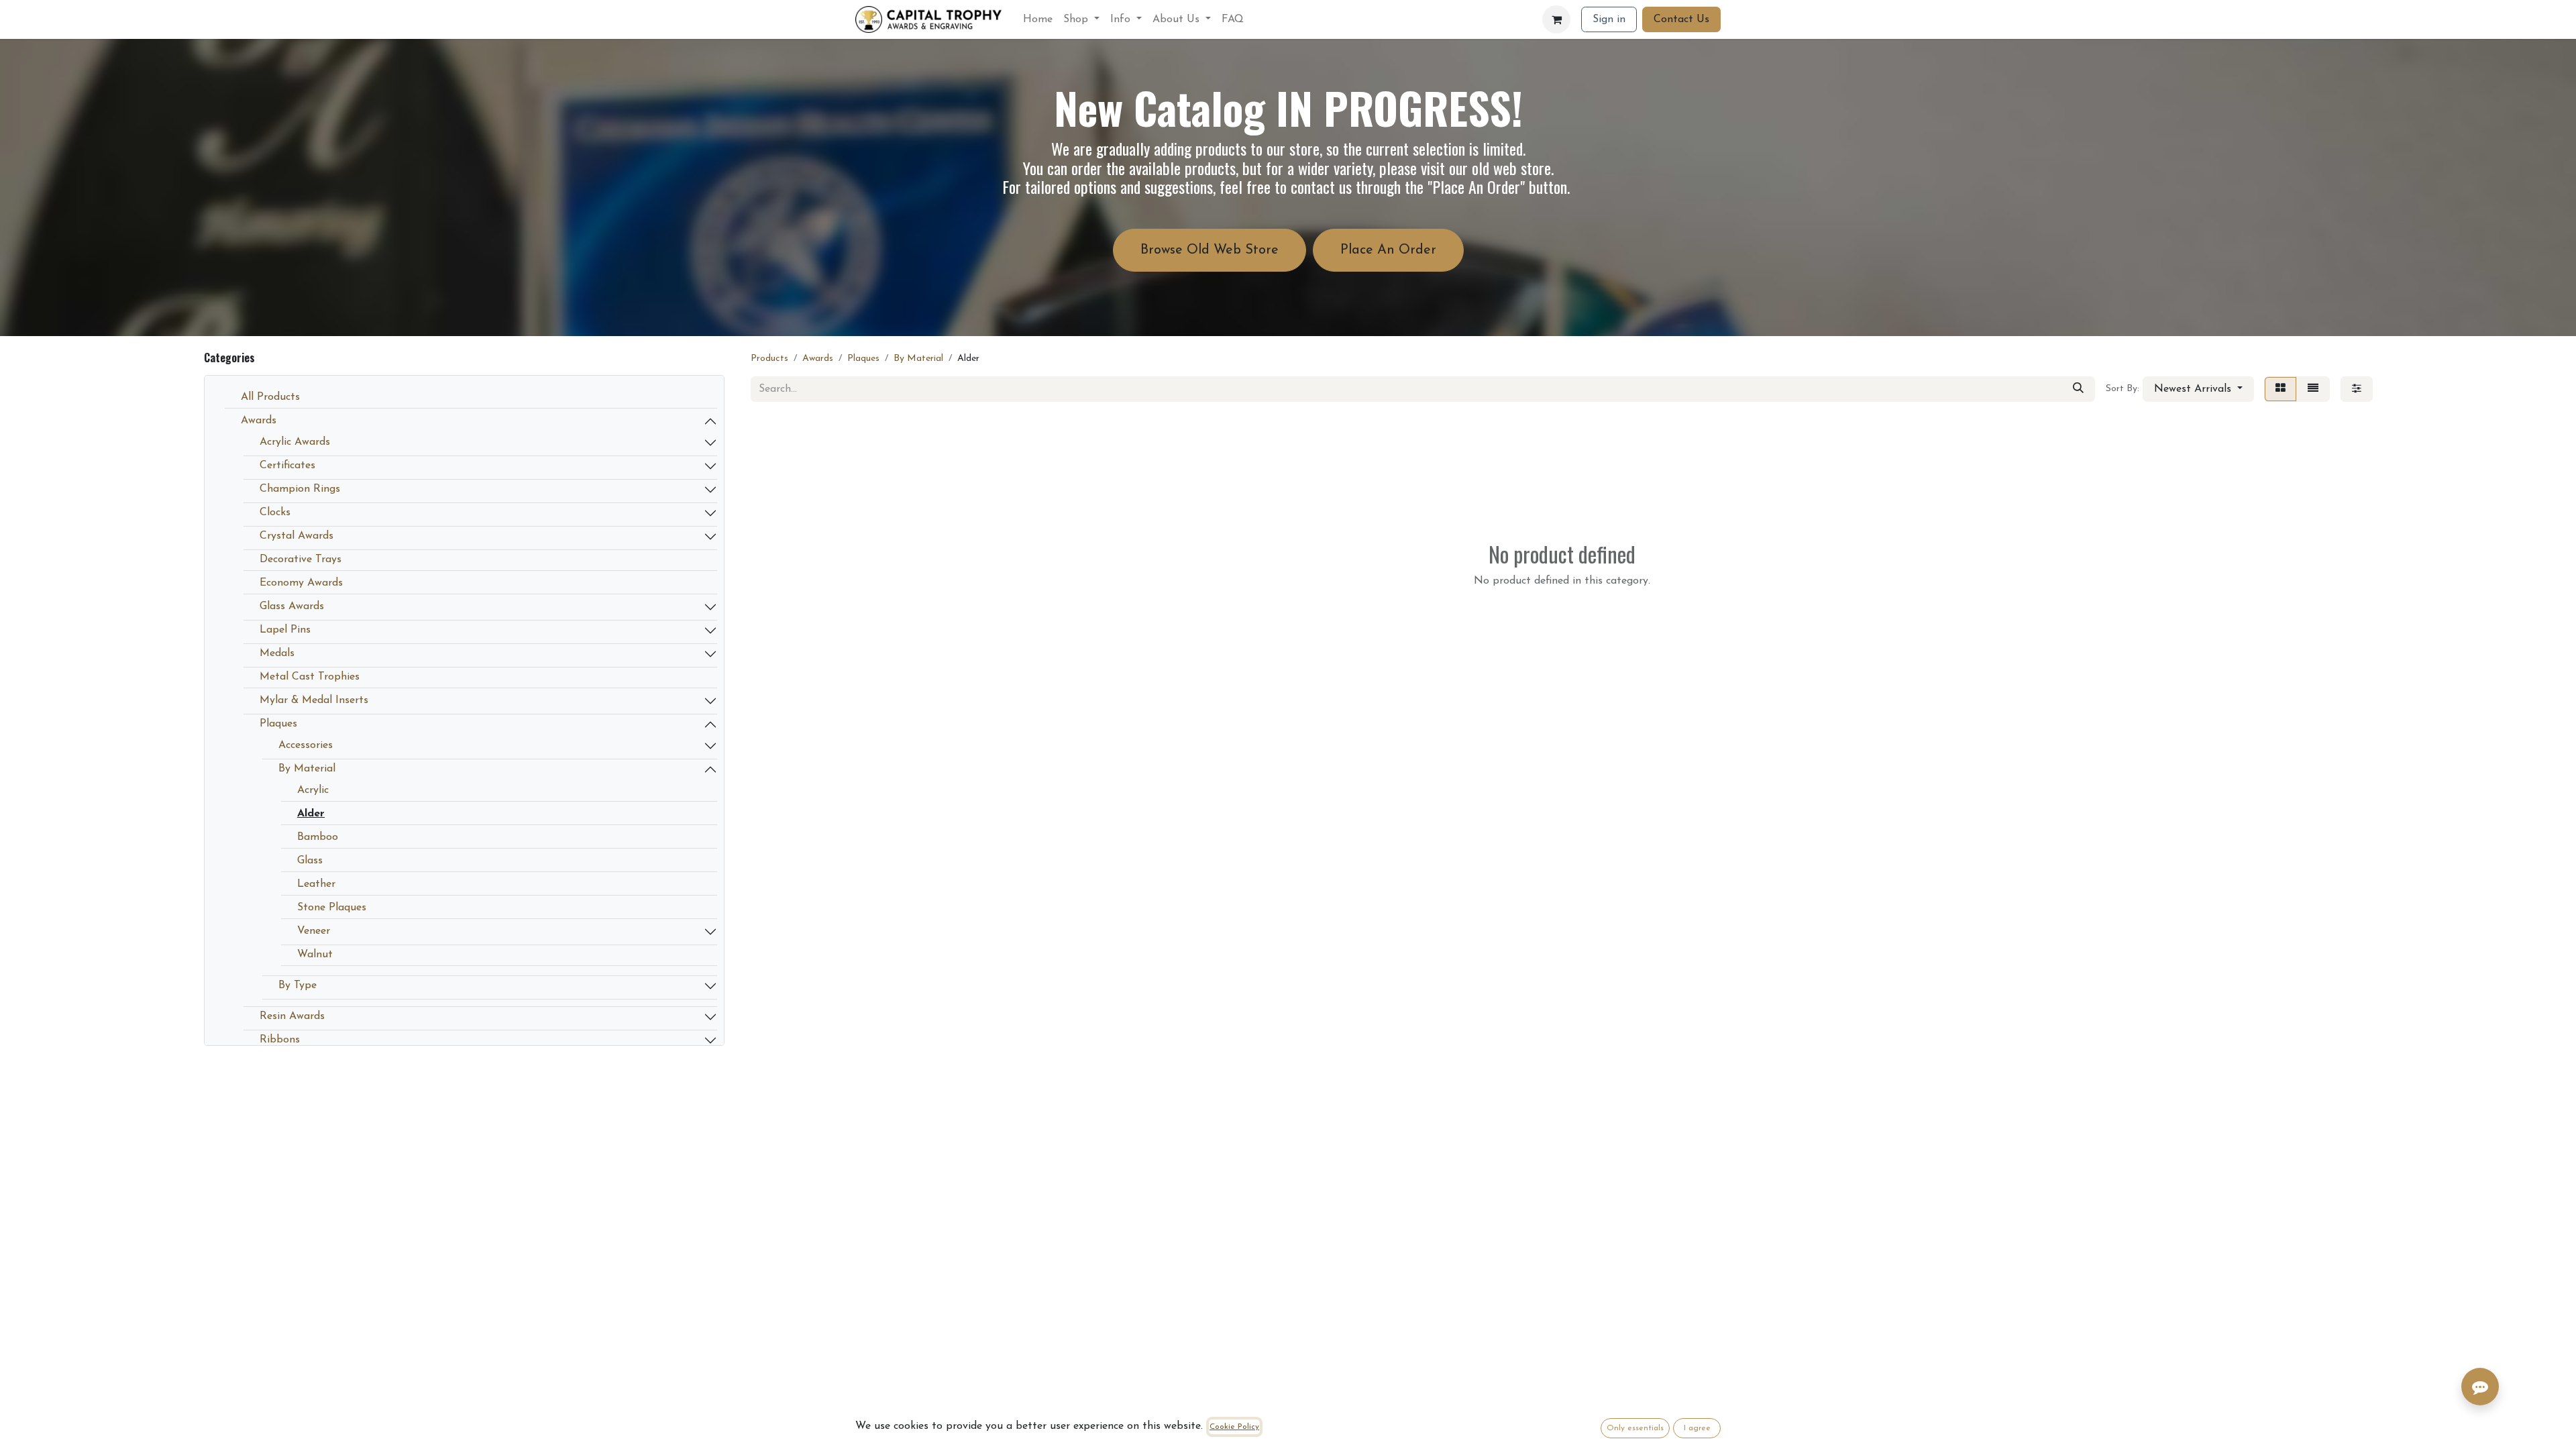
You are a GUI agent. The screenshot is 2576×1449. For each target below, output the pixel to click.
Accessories (306, 745)
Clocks (275, 513)
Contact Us (1681, 19)
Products (769, 359)
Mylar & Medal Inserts (314, 700)
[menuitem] (1038, 19)
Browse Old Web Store (1210, 250)
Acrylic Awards (295, 442)
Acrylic (313, 790)
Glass (310, 861)
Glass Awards (292, 606)
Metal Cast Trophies (310, 677)
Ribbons (280, 1040)
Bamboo (318, 837)
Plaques (278, 724)
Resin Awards (292, 1016)
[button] (2198, 389)
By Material (307, 769)
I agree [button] (1697, 1428)
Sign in (1609, 19)
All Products (270, 397)
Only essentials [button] (1635, 1428)
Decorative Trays (301, 559)
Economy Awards (301, 583)
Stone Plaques (332, 908)
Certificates (287, 466)
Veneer (314, 931)
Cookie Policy (1234, 1427)
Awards (259, 421)
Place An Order (1388, 250)
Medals (277, 653)
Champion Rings (300, 489)
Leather (316, 884)
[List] (2313, 389)
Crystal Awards (297, 536)
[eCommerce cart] (1556, 19)
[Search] (2078, 389)
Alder (311, 814)
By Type (298, 985)
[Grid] (2280, 389)
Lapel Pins (285, 630)
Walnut (315, 955)
